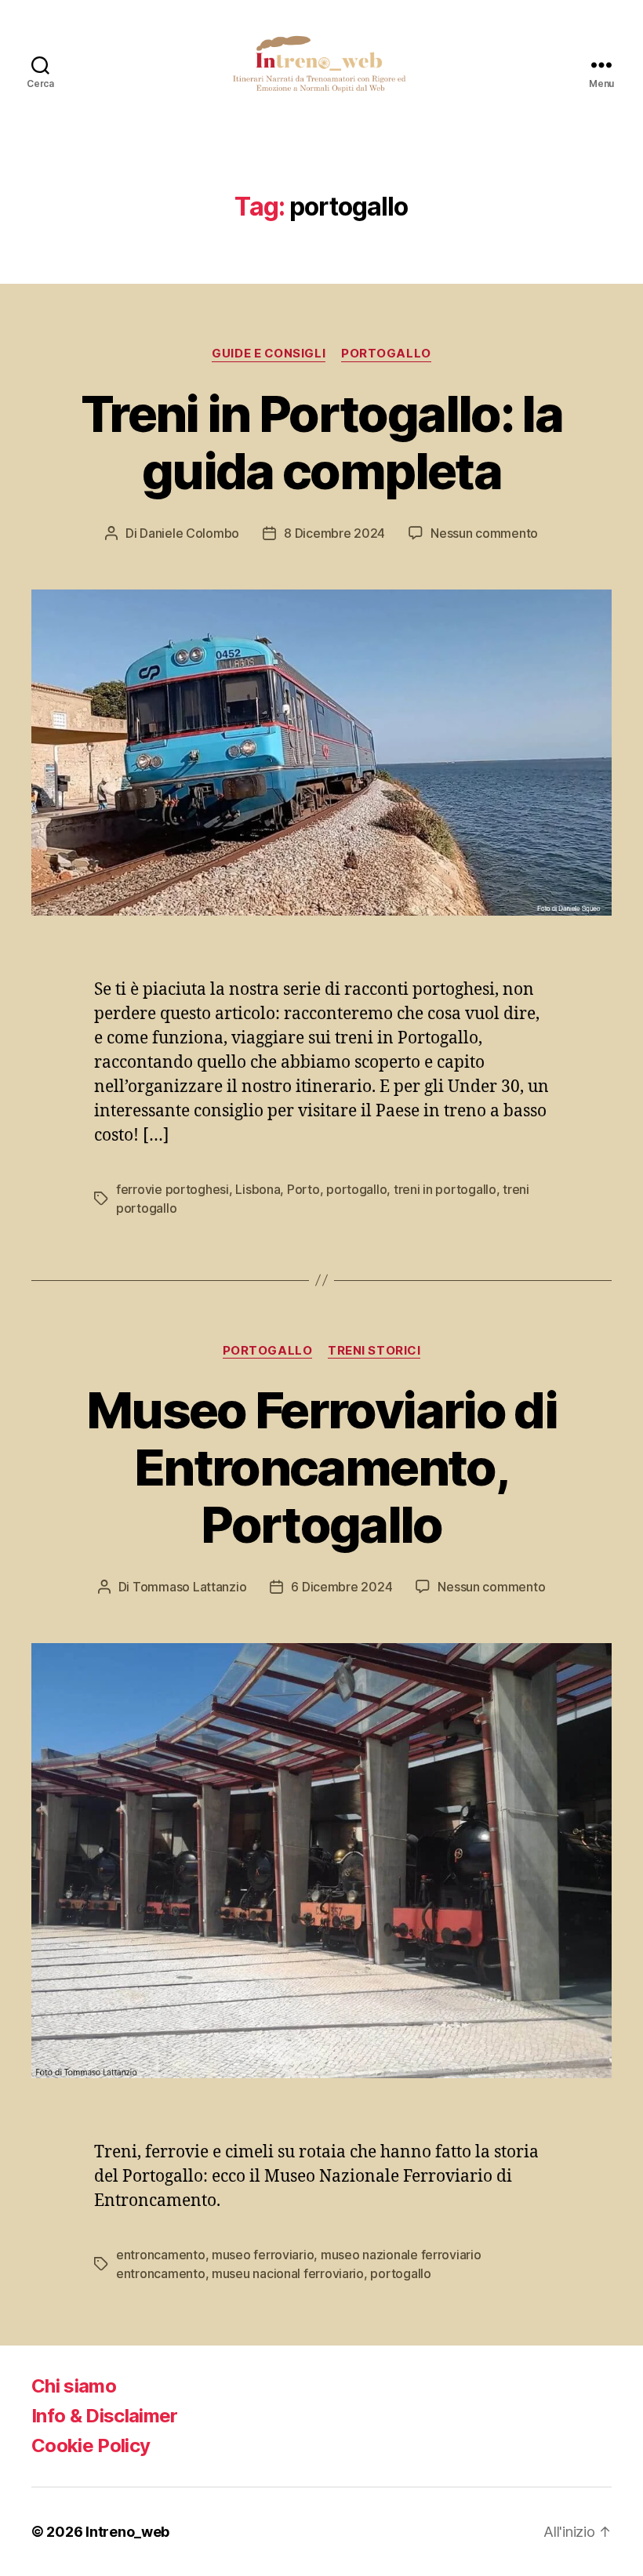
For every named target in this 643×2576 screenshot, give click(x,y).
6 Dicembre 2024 (341, 1587)
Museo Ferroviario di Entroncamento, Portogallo (321, 1467)
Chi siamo (74, 2386)
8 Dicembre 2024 (334, 533)
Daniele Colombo (189, 533)
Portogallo (386, 354)
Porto (303, 1189)
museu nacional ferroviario (288, 2273)
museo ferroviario (263, 2255)
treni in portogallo (445, 1189)
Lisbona (258, 1189)
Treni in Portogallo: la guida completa (321, 442)
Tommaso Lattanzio (189, 1587)
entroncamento (161, 2255)
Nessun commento (484, 533)
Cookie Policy (91, 2445)
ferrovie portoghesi (173, 1189)
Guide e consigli (269, 354)
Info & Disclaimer (105, 2416)
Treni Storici (374, 1351)
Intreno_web (127, 2532)
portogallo (356, 1189)
